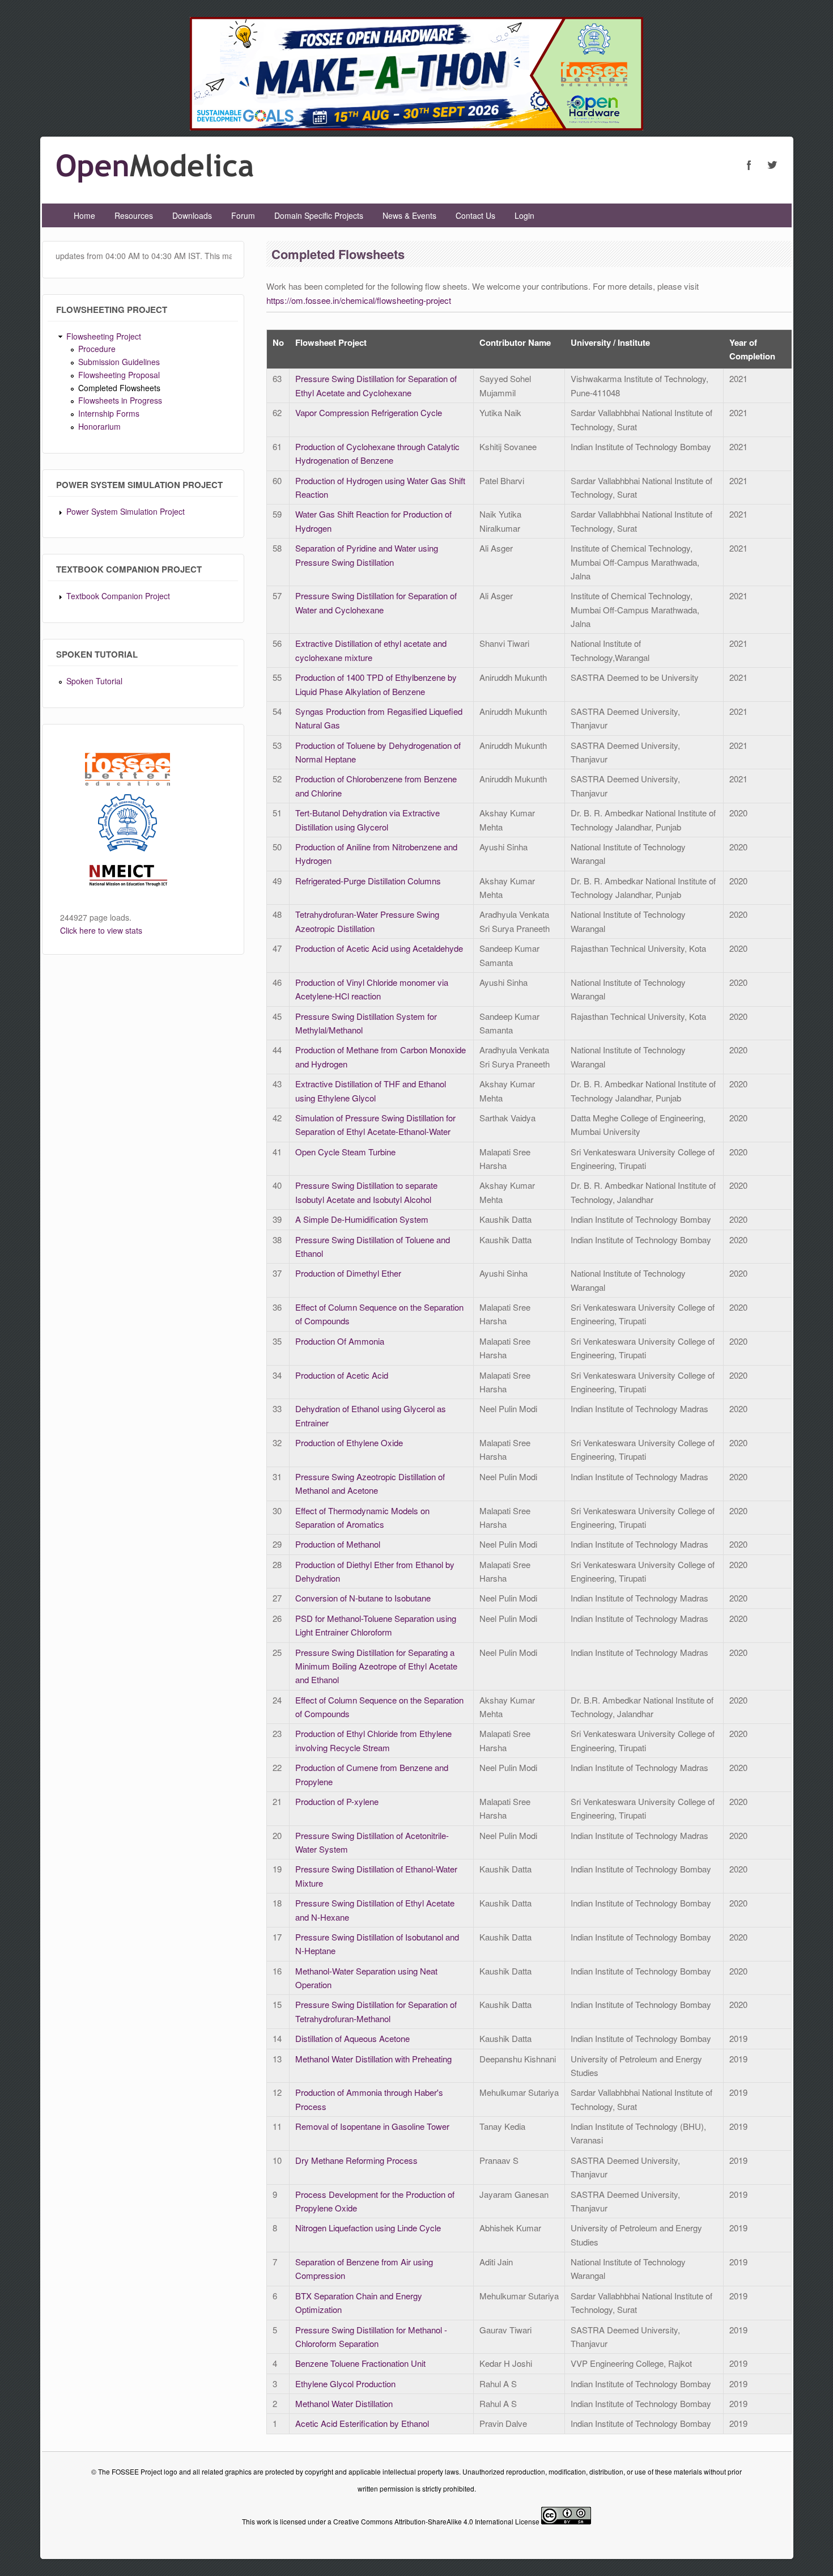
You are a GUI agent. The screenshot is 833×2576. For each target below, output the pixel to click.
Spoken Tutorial (94, 681)
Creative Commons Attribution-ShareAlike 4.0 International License (436, 2521)
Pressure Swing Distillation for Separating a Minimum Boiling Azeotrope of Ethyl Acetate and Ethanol (376, 1666)
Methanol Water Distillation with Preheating (373, 2059)
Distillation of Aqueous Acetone (352, 2038)
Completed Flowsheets (119, 388)
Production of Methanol (338, 1544)
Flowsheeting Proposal (119, 375)
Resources (134, 215)
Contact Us (475, 215)
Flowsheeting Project (104, 336)
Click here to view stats (101, 930)
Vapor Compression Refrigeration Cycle (369, 412)
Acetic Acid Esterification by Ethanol (362, 2423)
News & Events (409, 215)
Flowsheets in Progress (120, 400)
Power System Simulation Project (126, 511)
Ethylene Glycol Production (345, 2384)
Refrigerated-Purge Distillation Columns (368, 881)
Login (524, 215)
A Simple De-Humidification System (362, 1219)
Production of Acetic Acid (342, 1375)
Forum (243, 215)
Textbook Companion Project (118, 596)
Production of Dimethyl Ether (348, 1273)
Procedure (97, 349)
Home (84, 215)
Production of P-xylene (337, 1801)
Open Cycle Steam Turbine (345, 1152)
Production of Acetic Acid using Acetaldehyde (379, 948)
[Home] (155, 179)
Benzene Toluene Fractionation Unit (360, 2363)
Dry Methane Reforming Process (356, 2160)
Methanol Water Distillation (344, 2403)
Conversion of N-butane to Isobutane (363, 1598)
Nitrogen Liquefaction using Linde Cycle (368, 2228)
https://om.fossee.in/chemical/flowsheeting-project (359, 300)
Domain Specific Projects (319, 215)
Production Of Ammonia (340, 1341)
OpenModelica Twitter (772, 165)
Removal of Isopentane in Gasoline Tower (372, 2126)
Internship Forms (109, 413)
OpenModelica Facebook (749, 165)
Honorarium (99, 426)
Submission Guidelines (119, 362)
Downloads (192, 215)
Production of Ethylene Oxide (349, 1442)
